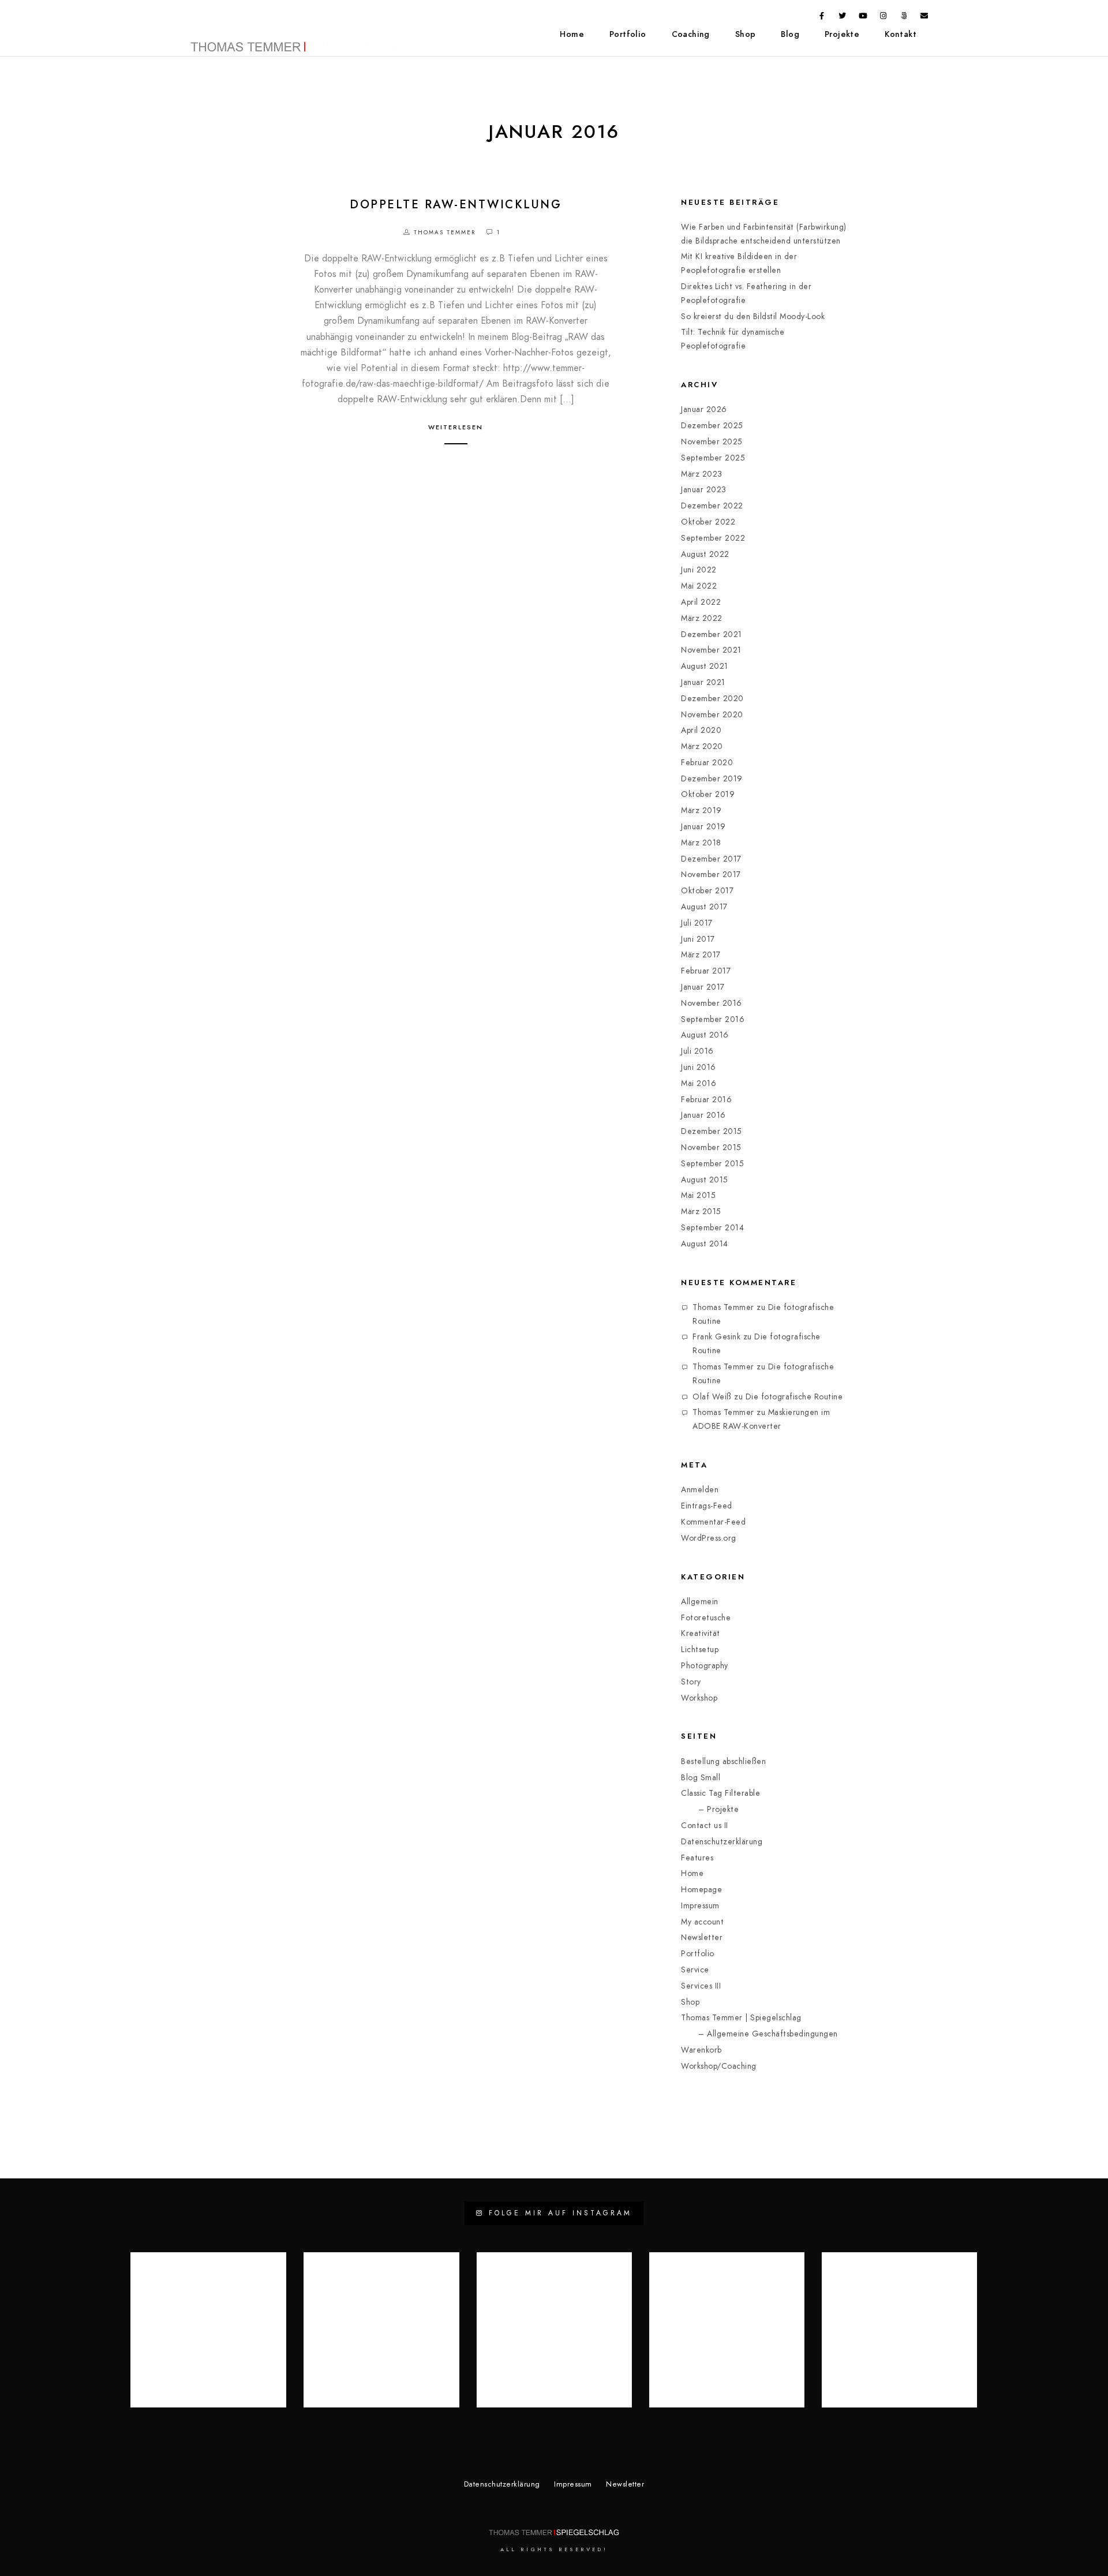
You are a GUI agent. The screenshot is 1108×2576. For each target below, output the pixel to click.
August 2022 (705, 554)
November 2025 (712, 442)
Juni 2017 (698, 939)
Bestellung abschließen (723, 1761)
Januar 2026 (704, 409)
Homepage (701, 1890)
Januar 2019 (703, 827)
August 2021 (705, 666)
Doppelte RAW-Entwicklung (456, 204)
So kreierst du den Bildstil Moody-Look (753, 317)
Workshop (699, 1698)
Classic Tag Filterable (720, 1793)
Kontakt (901, 34)
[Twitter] (843, 18)
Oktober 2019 (708, 794)
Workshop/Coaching (719, 2066)
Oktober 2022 (708, 522)
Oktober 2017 (707, 891)
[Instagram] (884, 18)
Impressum (700, 1906)
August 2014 (705, 1244)
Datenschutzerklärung (722, 1842)
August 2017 (704, 907)
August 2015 (705, 1180)
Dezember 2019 (712, 779)
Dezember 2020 (712, 699)
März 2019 (701, 810)
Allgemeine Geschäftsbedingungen (772, 2034)
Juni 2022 (699, 570)
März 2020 (702, 746)
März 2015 (701, 1212)
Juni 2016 (699, 1067)
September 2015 (712, 1164)
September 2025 (713, 458)
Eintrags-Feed (707, 1506)
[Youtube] (863, 18)
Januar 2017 (703, 987)
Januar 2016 (703, 1115)
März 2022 (702, 618)
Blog (790, 34)
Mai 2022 (699, 586)
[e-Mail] (924, 18)
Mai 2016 (699, 1083)
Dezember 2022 (712, 506)
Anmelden (700, 1490)
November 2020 (712, 715)
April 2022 (701, 602)
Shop (746, 34)
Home (572, 34)
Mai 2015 (698, 1195)
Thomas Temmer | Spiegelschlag (741, 2018)
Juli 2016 (697, 1051)
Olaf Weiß (712, 1397)
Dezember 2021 (712, 634)
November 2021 (711, 650)
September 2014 (712, 1228)
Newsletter (702, 1937)
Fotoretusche (706, 1618)
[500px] (904, 18)
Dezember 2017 (711, 859)
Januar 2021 (703, 682)
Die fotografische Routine (794, 1397)
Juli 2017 (697, 923)
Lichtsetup (700, 1650)
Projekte (842, 34)
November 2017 (711, 875)
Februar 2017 (706, 971)
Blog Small (701, 1778)
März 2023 (702, 474)
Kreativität (701, 1633)
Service (695, 1970)
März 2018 (701, 843)
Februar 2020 (707, 763)
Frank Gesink (716, 1337)
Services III (701, 1986)
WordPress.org (709, 1538)
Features (697, 1858)
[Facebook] (822, 18)
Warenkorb (701, 2050)
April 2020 (701, 730)
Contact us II (705, 1826)
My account (702, 1922)
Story (691, 1682)
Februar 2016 (706, 1100)
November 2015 (711, 1147)
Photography (705, 1666)
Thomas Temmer (723, 1307)
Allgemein (700, 1602)
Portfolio (628, 34)
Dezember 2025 (712, 426)
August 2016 (705, 1035)
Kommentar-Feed (713, 1522)
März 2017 (701, 955)
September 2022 (713, 538)
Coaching (691, 34)
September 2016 (713, 1019)
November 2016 (712, 1003)
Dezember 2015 (712, 1131)
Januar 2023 (704, 490)
